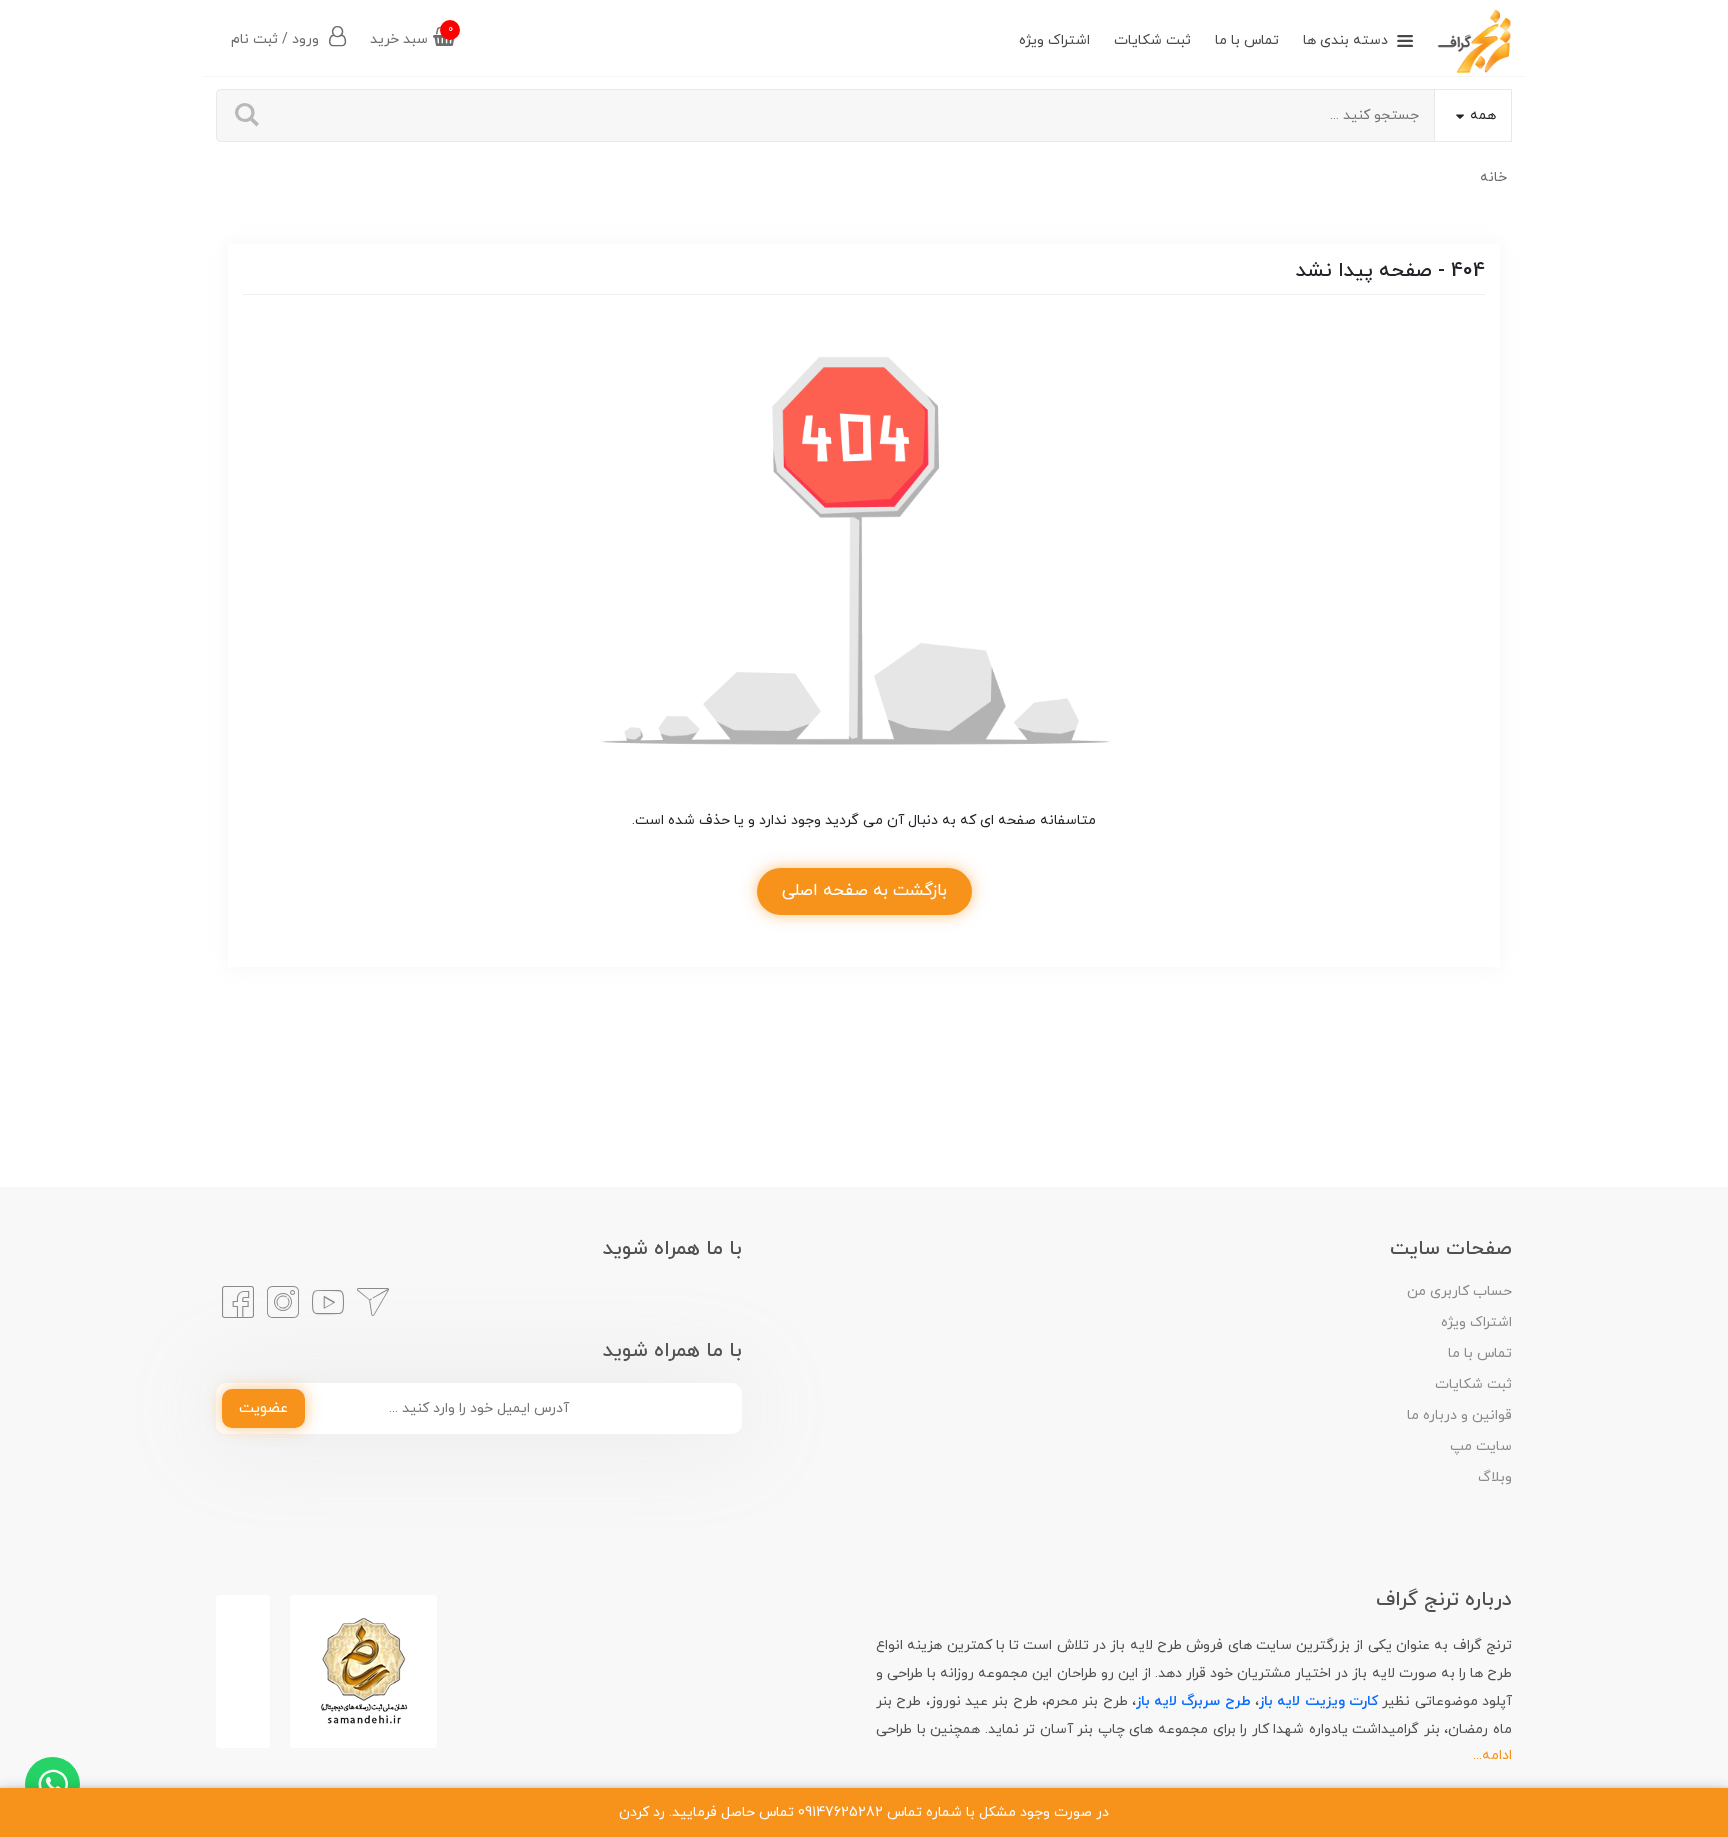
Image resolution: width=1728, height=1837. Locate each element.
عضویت (263, 1408)
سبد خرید (411, 35)
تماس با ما (1247, 40)
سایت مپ (1481, 1446)
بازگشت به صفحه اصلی (864, 891)
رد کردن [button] (642, 1812)
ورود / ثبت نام (277, 39)
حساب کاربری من (1459, 1291)
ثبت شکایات (1152, 40)
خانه (1493, 177)
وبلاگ (1495, 1477)
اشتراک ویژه (1054, 40)
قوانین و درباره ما (1459, 1415)
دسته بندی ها (1345, 40)
